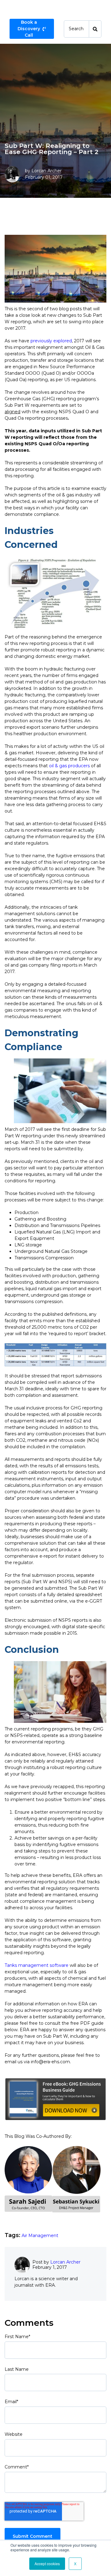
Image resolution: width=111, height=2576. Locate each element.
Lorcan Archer (47, 171)
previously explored (51, 341)
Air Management (40, 2236)
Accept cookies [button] (47, 2564)
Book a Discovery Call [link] (29, 29)
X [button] (75, 2564)
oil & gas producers (69, 766)
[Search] (95, 29)
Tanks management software (37, 1965)
